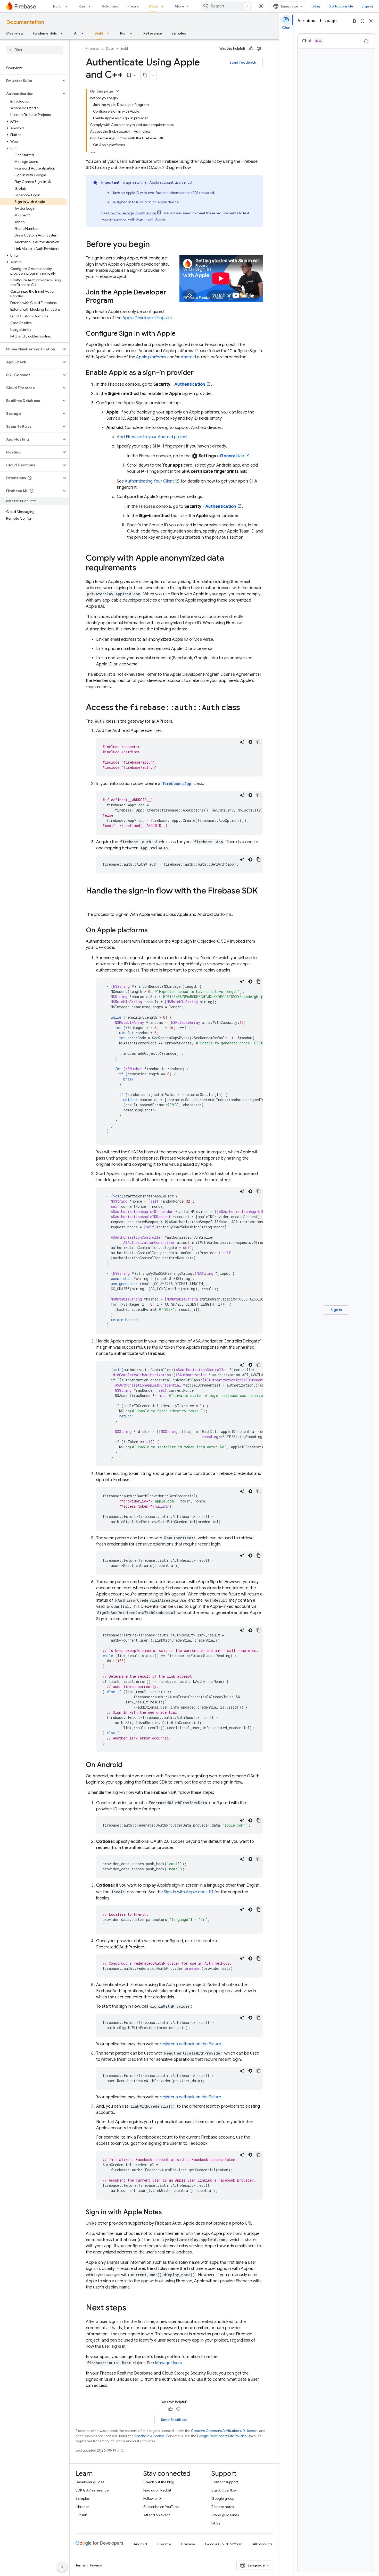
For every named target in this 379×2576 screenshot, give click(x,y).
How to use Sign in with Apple (132, 213)
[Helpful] (251, 49)
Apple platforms (151, 357)
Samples (179, 33)
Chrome (164, 2544)
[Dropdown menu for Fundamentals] (63, 33)
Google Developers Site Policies (222, 2436)
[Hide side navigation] (62, 2567)
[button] (31, 81)
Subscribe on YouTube (161, 2507)
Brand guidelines (225, 2515)
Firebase (93, 49)
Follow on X (153, 2498)
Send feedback (243, 62)
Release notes (223, 2507)
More (179, 6)
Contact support (225, 2482)
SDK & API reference (92, 2490)
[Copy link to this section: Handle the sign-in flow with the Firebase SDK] (91, 901)
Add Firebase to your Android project (152, 437)
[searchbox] (35, 50)
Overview (15, 33)
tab (232, 456)
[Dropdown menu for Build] (68, 6)
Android (188, 357)
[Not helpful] (259, 49)
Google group (223, 2498)
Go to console (341, 6)
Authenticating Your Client (149, 481)
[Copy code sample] (259, 742)
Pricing (133, 6)
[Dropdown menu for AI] (84, 33)
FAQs (216, 2523)
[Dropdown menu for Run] (91, 6)
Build (57, 6)
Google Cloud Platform (224, 2544)
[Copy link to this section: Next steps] (131, 2308)
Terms (80, 2565)
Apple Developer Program (147, 318)
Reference (153, 33)
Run (82, 6)
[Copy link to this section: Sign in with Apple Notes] (167, 2212)
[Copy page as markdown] (145, 75)
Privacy (96, 2565)
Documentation (25, 22)
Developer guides (90, 2482)
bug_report (354, 21)
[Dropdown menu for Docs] (164, 6)
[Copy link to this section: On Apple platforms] (153, 931)
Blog (316, 6)
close (371, 21)
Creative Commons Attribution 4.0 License (224, 2431)
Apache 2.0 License (150, 2436)
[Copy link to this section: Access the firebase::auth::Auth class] (245, 708)
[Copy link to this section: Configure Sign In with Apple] (181, 334)
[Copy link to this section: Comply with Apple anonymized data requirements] (142, 568)
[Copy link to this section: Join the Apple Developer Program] (119, 301)
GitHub (81, 2515)
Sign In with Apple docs (186, 1892)
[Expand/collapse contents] (117, 91)
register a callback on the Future (190, 2044)
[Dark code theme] (250, 742)
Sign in (367, 6)
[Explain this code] (242, 742)
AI (76, 33)
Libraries (82, 2507)
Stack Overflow (224, 2490)
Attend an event (157, 2515)
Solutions (110, 6)
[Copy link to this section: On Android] (127, 1765)
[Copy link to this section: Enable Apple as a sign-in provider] (199, 373)
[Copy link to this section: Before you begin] (155, 245)
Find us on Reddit (157, 2490)
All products (262, 2544)
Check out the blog (159, 2482)
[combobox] (226, 6)
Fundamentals (45, 33)
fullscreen (362, 21)
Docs (153, 6)
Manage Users (168, 2363)
